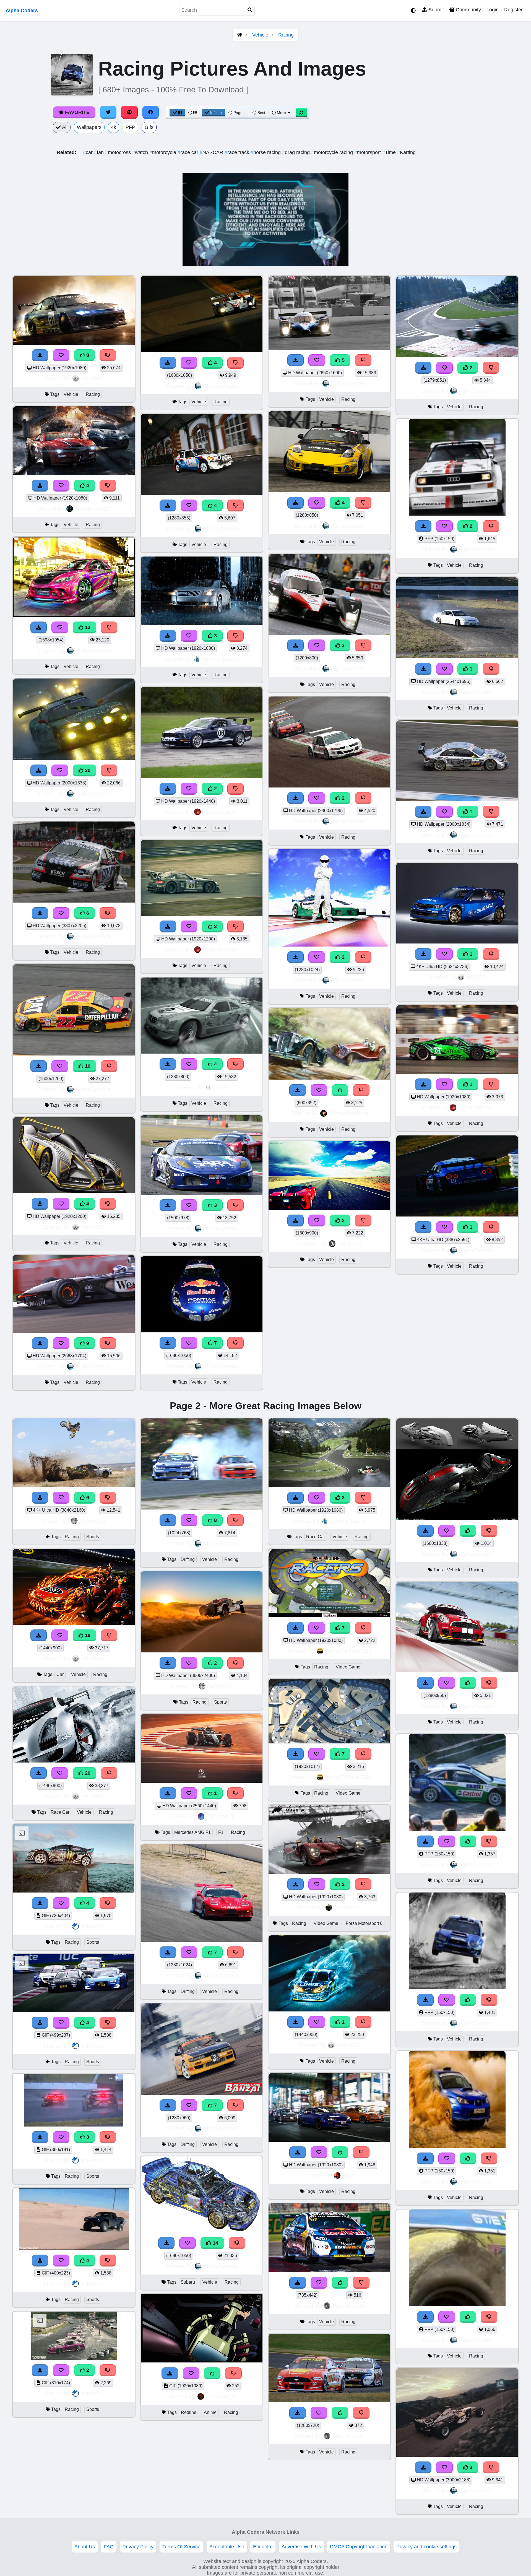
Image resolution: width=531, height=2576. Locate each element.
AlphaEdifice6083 (348, 1651)
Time (390, 152)
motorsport (368, 152)
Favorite (77, 112)
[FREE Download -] (168, 789)
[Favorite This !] (189, 789)
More (281, 113)
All (64, 127)
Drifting (188, 1559)
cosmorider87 (221, 812)
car (88, 152)
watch (141, 152)
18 (87, 1635)
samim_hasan (221, 659)
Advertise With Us (301, 2547)
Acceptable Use (227, 2547)
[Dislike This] (236, 789)
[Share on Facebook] (151, 112)
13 (87, 627)
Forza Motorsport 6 (364, 1923)
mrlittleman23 (93, 509)
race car (189, 152)
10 (87, 1066)
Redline (189, 2412)
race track (238, 152)
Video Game (348, 1667)
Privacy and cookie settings (426, 2547)
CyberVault (220, 1816)
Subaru (188, 2282)
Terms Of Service (181, 2547)
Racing (286, 35)
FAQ (109, 2547)
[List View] (193, 113)
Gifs (149, 127)
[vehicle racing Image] (329, 945)
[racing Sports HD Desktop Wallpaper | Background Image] (202, 1651)
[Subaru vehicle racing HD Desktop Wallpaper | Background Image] (202, 2231)
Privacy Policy (138, 2547)
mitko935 (93, 378)
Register (513, 10)
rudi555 (476, 977)
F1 (221, 1832)
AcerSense (348, 1907)
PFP (130, 127)
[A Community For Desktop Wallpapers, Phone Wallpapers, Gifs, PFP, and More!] (240, 35)
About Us (85, 2547)
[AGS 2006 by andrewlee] (457, 1519)
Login (493, 10)
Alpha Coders (22, 11)
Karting (406, 152)
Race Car (60, 1812)
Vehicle (260, 35)
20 (87, 770)
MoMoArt (349, 1243)
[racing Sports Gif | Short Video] (74, 2358)
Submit (435, 10)
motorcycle (163, 152)
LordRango (220, 2396)
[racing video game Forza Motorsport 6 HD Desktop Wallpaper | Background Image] (329, 1872)
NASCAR (212, 152)
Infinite (216, 113)
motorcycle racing (333, 152)
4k (114, 127)
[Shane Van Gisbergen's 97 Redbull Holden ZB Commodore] (329, 2270)
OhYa (220, 1087)
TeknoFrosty (348, 2306)
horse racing (266, 152)
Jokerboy (93, 1926)
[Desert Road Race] (329, 1208)
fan (100, 152)
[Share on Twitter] (108, 112)
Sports (93, 1537)
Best (261, 113)
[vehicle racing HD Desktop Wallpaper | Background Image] (202, 776)
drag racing (297, 152)
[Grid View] (177, 113)
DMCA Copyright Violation (359, 2547)
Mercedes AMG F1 (192, 1832)
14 (215, 2243)
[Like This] (340, 1090)
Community (468, 10)
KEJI (348, 2175)
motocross (119, 152)
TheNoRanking (348, 1113)
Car (60, 1674)
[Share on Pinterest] (129, 112)
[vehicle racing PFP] (457, 514)
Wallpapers (89, 127)
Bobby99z (93, 1521)
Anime (210, 2412)
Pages (239, 113)
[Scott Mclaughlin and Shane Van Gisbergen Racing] (329, 2401)
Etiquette (263, 2547)
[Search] (250, 10)
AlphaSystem (93, 650)
